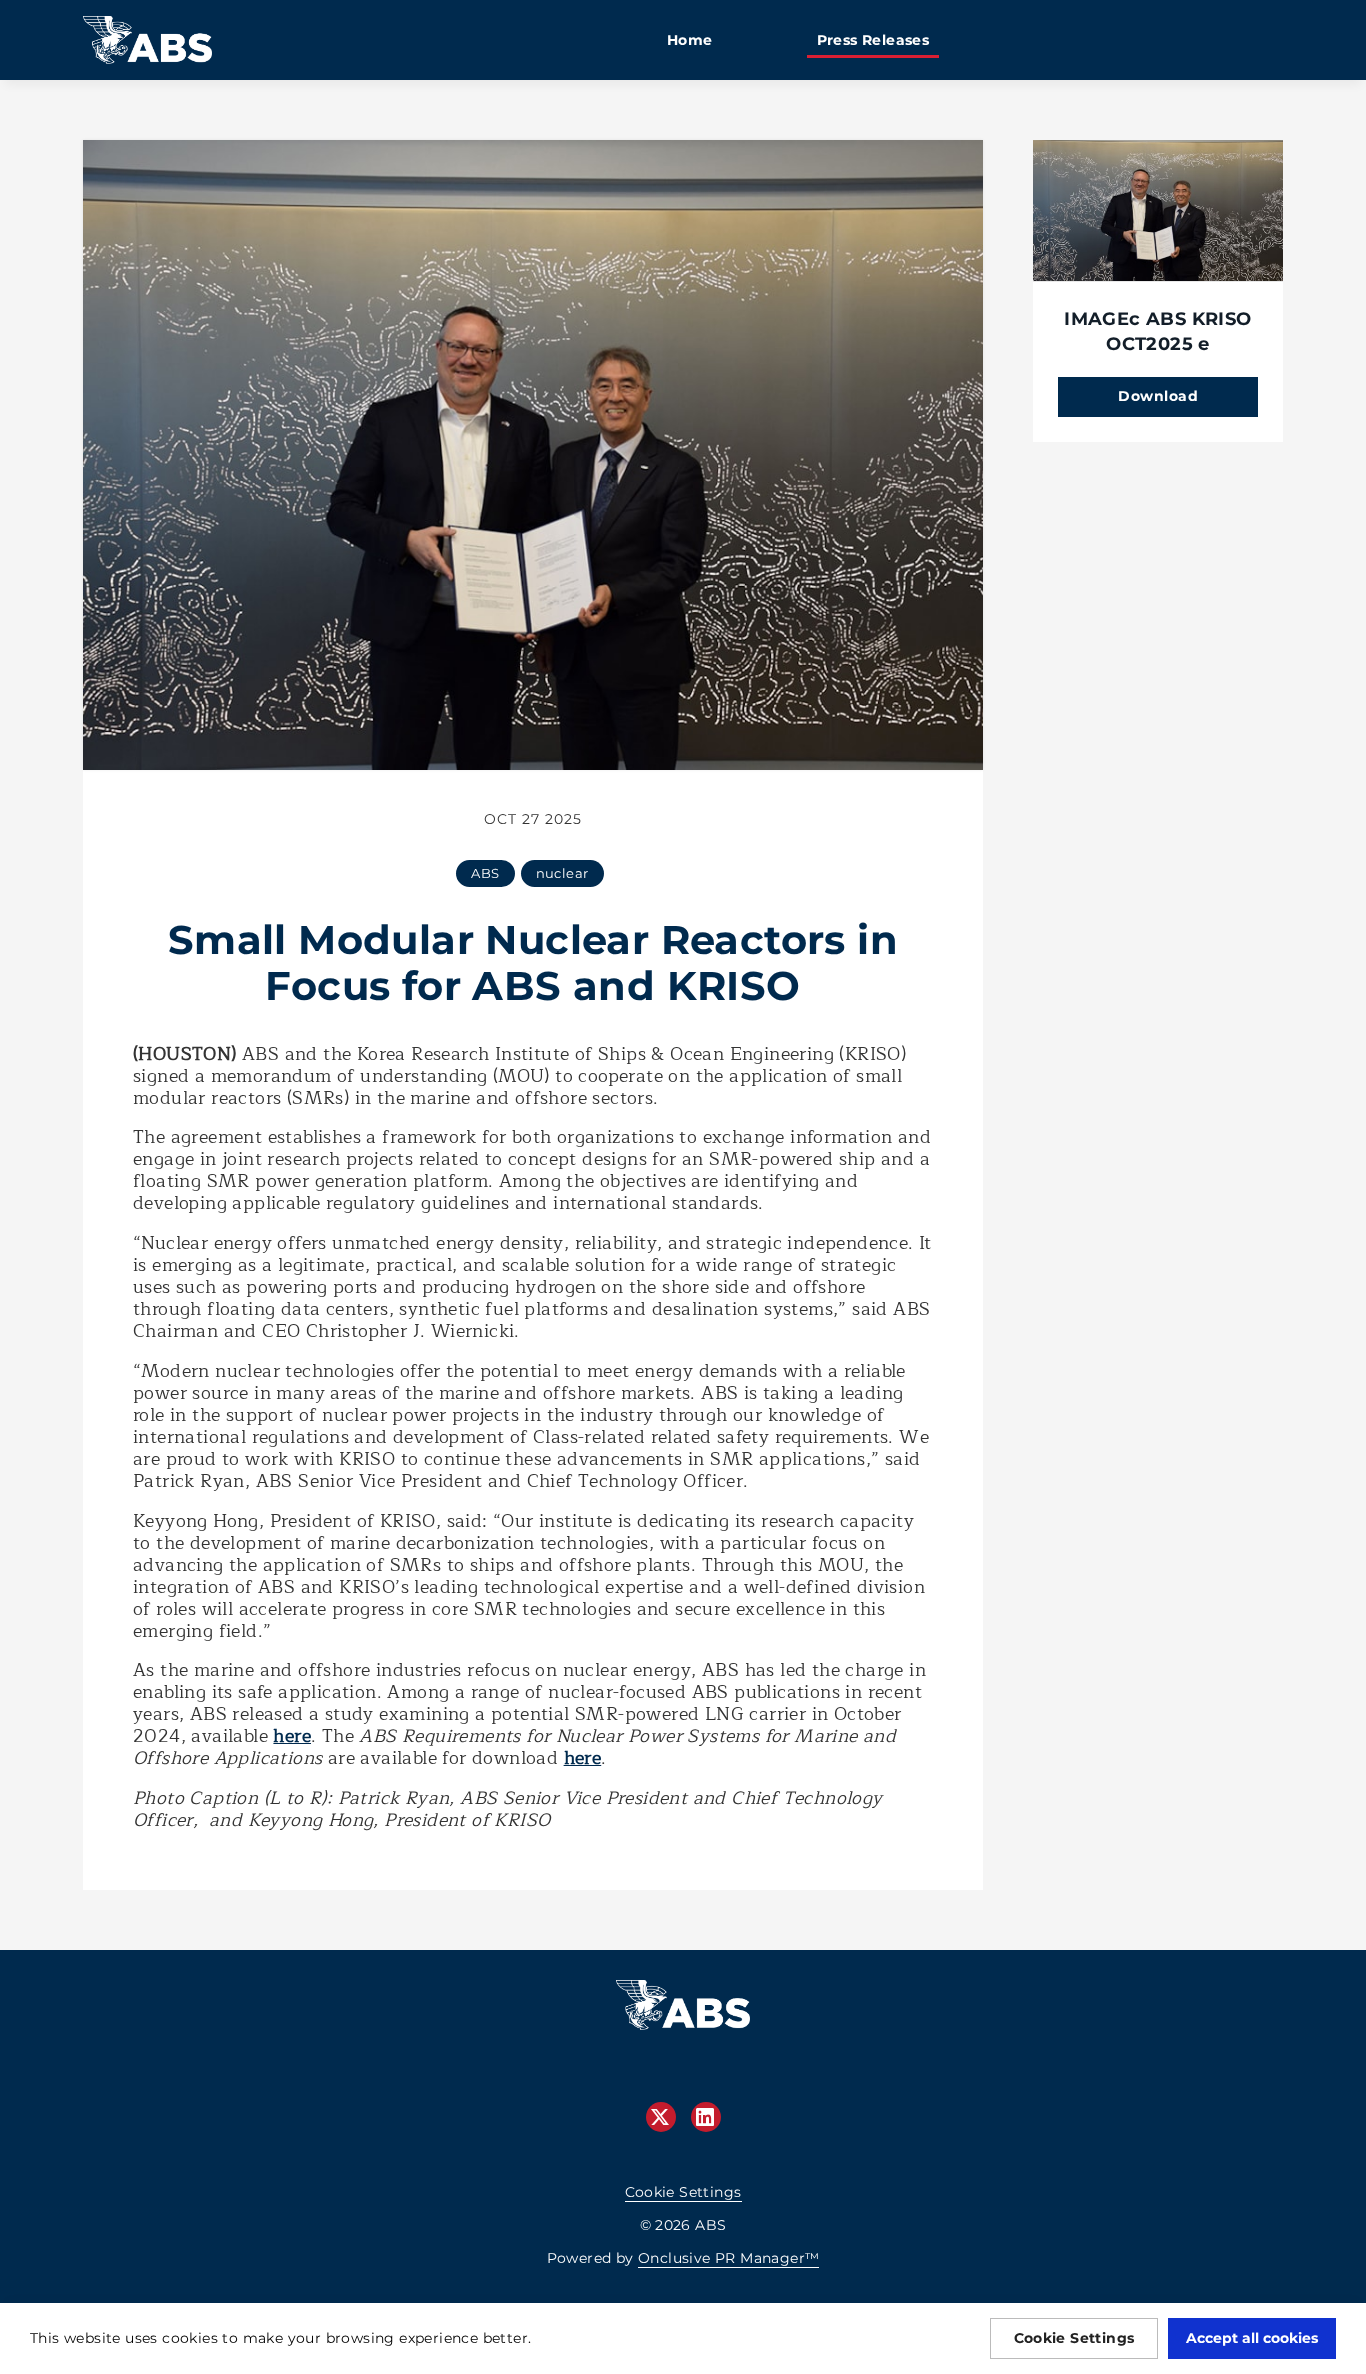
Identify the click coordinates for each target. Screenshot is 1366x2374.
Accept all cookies (1252, 2338)
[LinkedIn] (706, 2117)
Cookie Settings (683, 2192)
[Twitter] (661, 2117)
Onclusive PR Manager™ (728, 2258)
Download (1158, 396)
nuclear (562, 873)
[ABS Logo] (683, 2015)
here (292, 1736)
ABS (485, 873)
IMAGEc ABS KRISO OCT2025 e (1157, 331)
